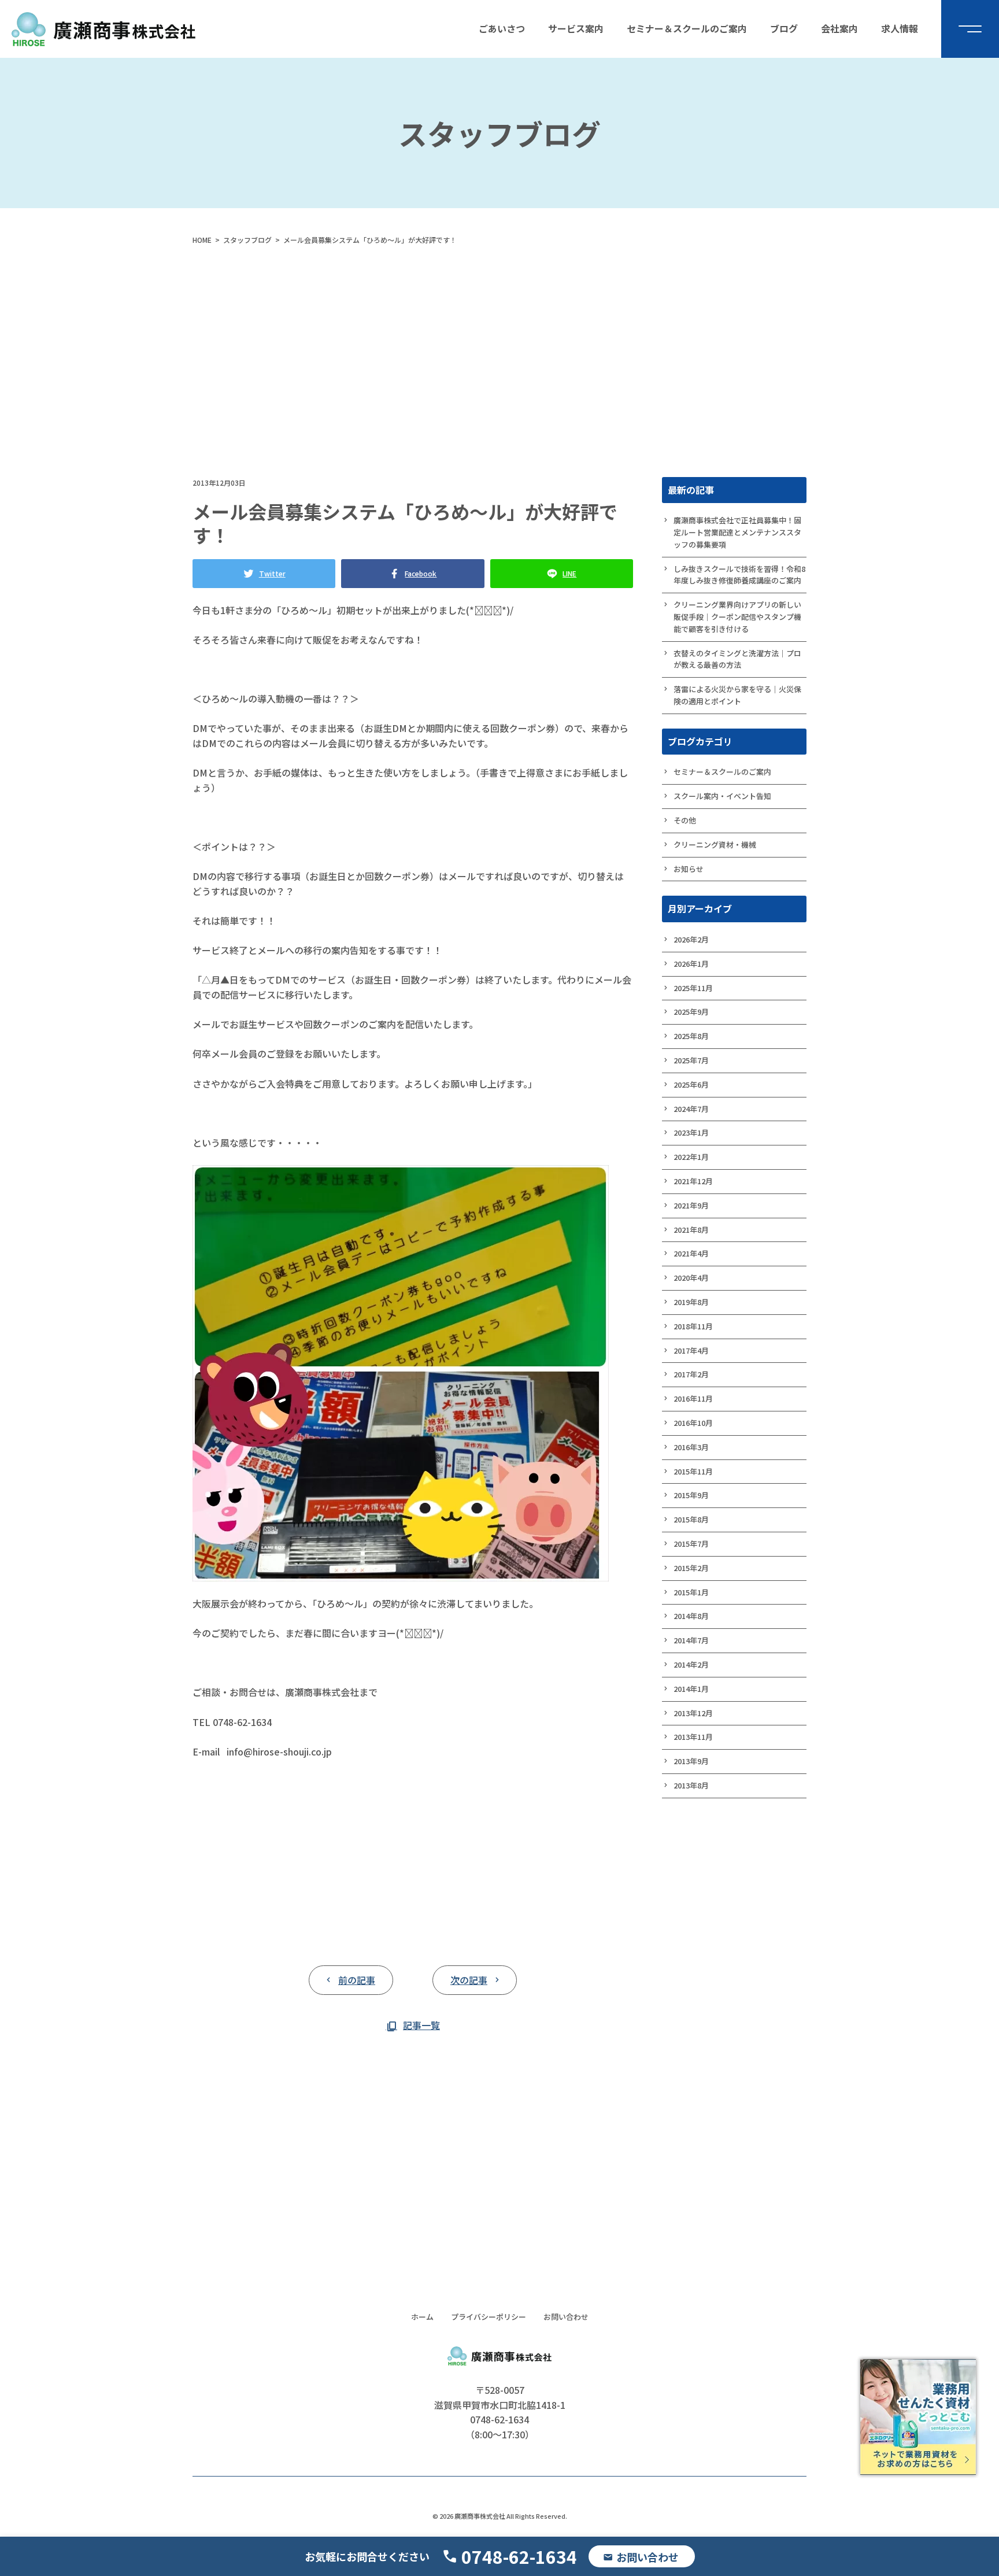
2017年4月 (691, 1350)
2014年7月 (691, 1640)
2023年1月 (691, 1132)
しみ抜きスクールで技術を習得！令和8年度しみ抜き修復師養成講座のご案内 (739, 575)
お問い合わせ (566, 2317)
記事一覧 (421, 2025)
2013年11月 (693, 1737)
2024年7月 (691, 1109)
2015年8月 (691, 1519)
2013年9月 (691, 1761)
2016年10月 (693, 1423)
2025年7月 (691, 1060)
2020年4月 (691, 1278)
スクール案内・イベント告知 (722, 796)
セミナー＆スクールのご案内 (722, 772)
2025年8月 (691, 1036)
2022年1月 (691, 1157)
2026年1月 (691, 964)
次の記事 (469, 1980)
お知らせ (689, 869)
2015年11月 (693, 1471)
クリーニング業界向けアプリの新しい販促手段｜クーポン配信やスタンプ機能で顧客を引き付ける (737, 617)
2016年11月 (693, 1398)
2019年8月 (691, 1302)
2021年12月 (693, 1181)
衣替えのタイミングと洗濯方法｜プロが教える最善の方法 (737, 659)
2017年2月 (691, 1374)
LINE (569, 573)
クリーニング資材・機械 (715, 845)
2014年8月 (691, 1616)
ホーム (422, 2317)
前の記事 (357, 1980)
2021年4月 (691, 1253)
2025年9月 (691, 1012)
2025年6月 (691, 1084)
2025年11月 (693, 988)
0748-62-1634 (519, 2556)
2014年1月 (691, 1689)
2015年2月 (691, 1568)
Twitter (272, 573)
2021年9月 (691, 1205)
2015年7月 (691, 1544)
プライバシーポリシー (489, 2317)
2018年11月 (693, 1326)
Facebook (421, 573)
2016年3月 (691, 1447)
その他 (685, 820)
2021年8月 (691, 1230)
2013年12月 (693, 1713)
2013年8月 (691, 1785)
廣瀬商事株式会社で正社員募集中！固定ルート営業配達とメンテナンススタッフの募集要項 (737, 532)
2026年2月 (691, 939)
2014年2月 (691, 1664)
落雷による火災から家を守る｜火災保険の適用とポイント (737, 695)
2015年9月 (691, 1495)
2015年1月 (691, 1592)
